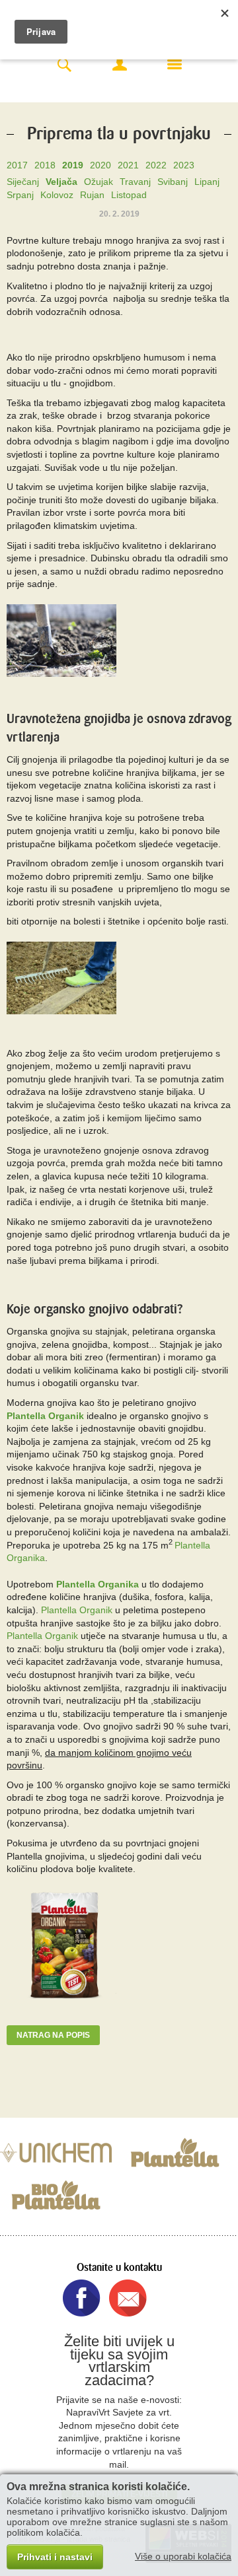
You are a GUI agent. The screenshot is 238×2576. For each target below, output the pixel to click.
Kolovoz (57, 195)
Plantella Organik (45, 1416)
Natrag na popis (53, 2035)
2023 (184, 165)
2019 (73, 165)
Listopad (129, 195)
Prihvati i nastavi (55, 2557)
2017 (17, 165)
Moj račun (120, 64)
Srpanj (20, 195)
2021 (128, 165)
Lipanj (207, 182)
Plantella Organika (98, 1584)
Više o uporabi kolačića (183, 2556)
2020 (100, 165)
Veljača (61, 182)
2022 (156, 165)
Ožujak (99, 182)
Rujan (92, 195)
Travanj (135, 182)
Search (64, 66)
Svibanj (173, 182)
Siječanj (23, 182)
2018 (45, 165)
